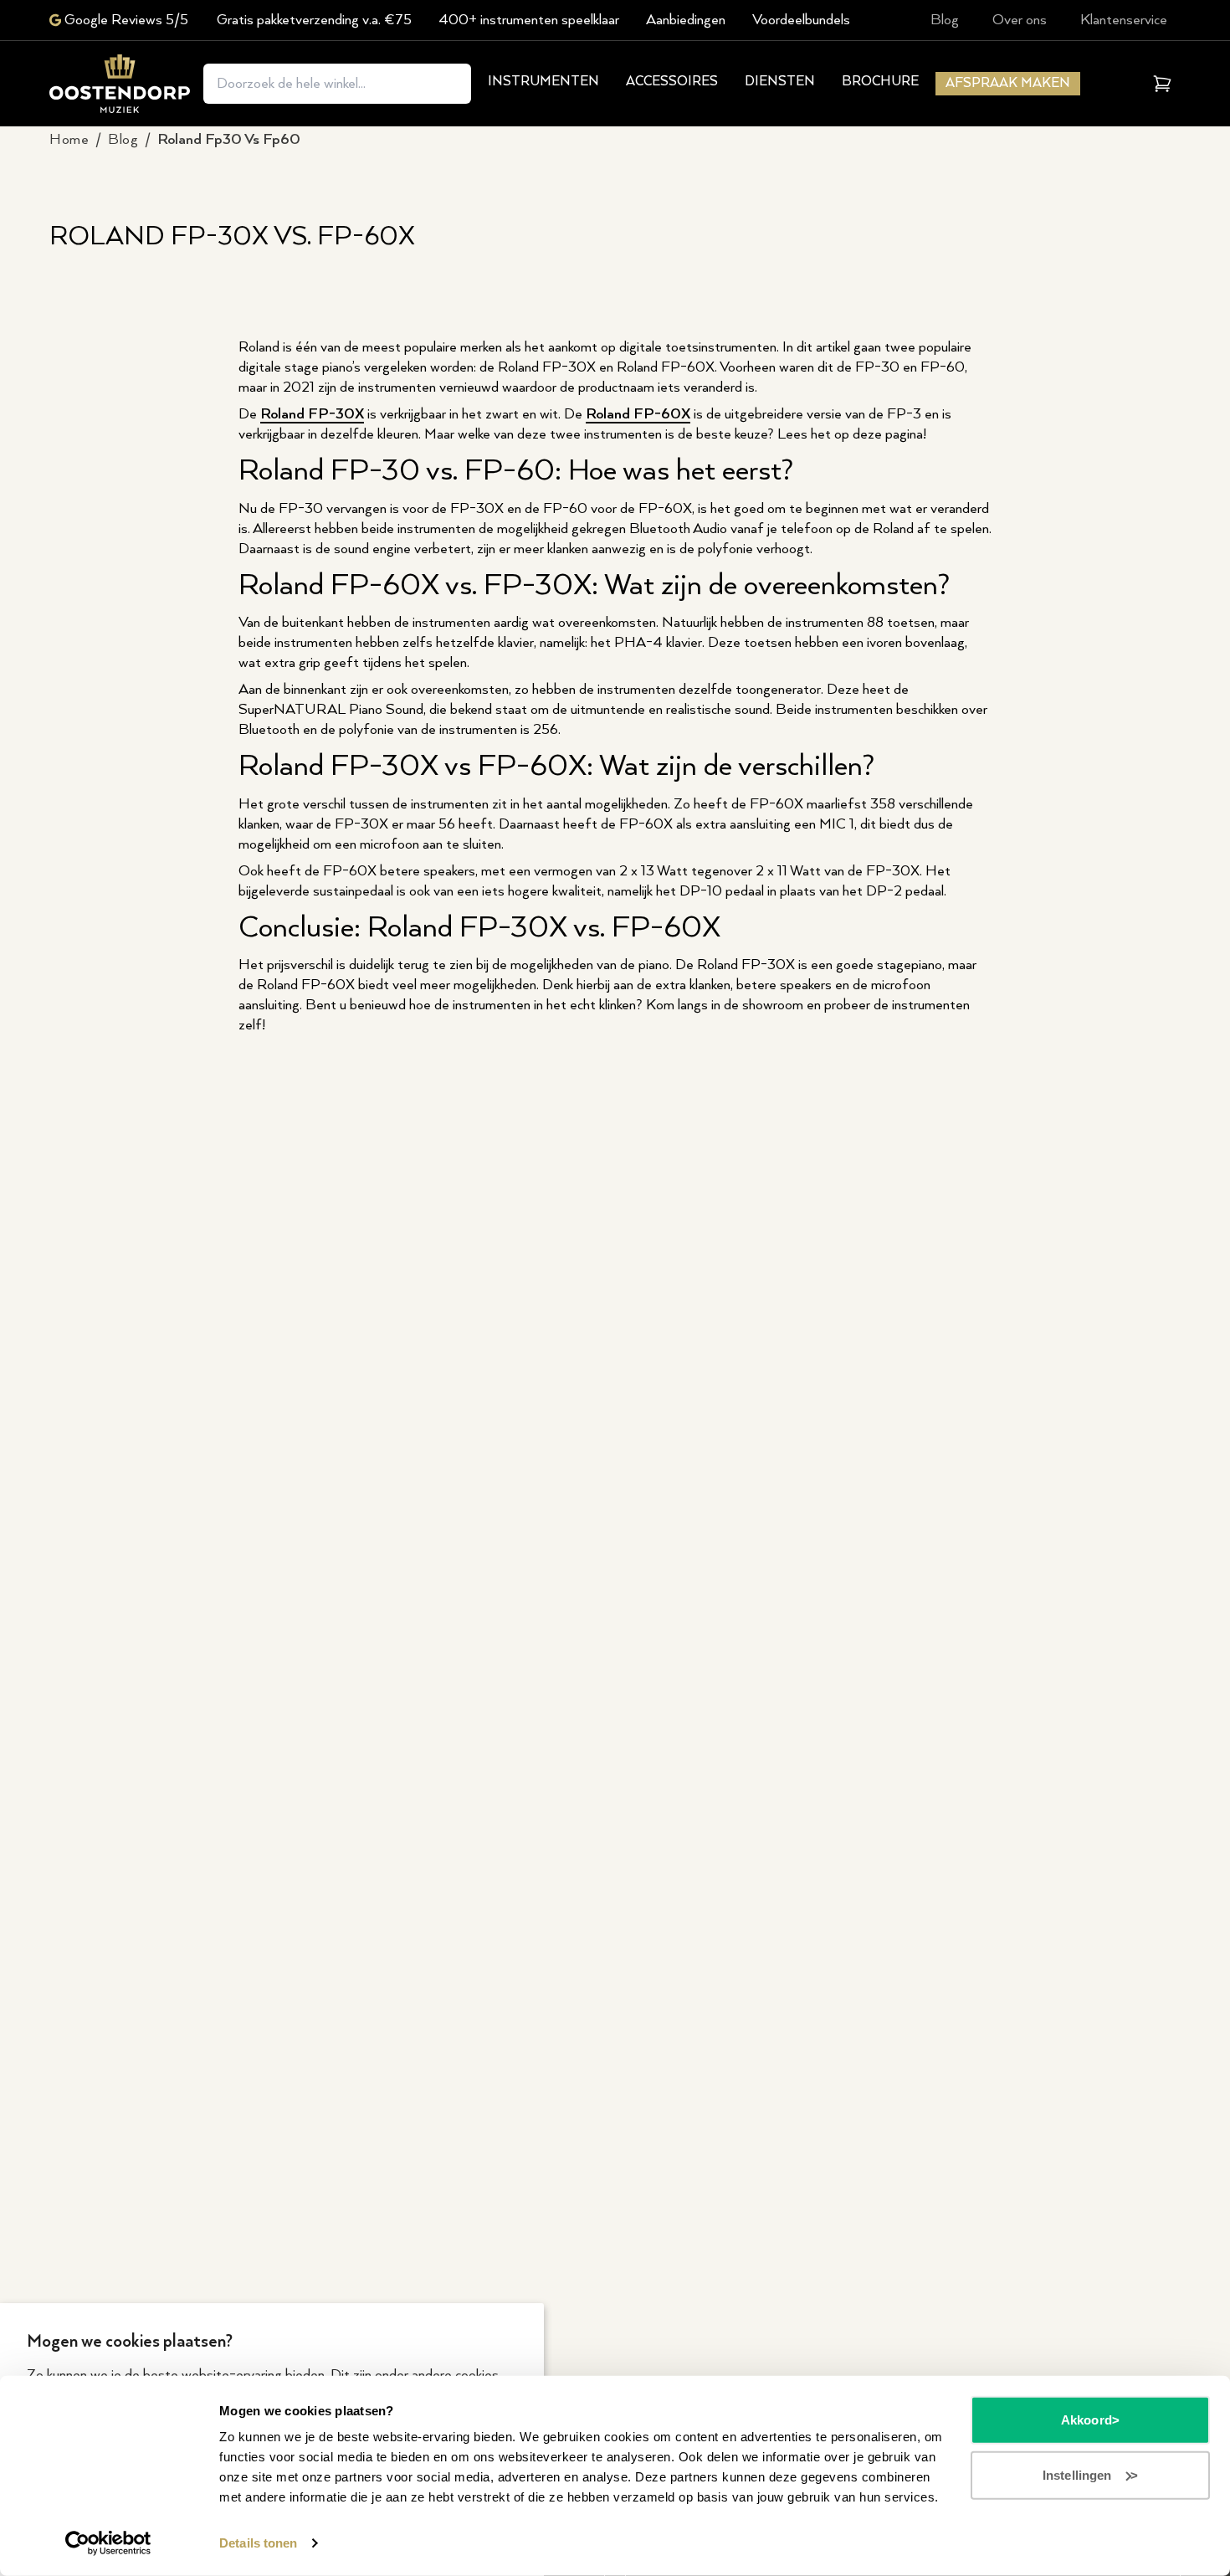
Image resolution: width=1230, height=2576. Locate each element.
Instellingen (1077, 2474)
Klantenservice (1124, 20)
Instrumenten (543, 82)
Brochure (880, 82)
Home (69, 140)
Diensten (780, 82)
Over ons (1020, 20)
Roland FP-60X (638, 414)
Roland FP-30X (312, 414)
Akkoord (1086, 2420)
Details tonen (258, 2543)
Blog (945, 20)
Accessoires (672, 82)
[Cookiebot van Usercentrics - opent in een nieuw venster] (108, 2543)
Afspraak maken (1008, 83)
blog (123, 140)
